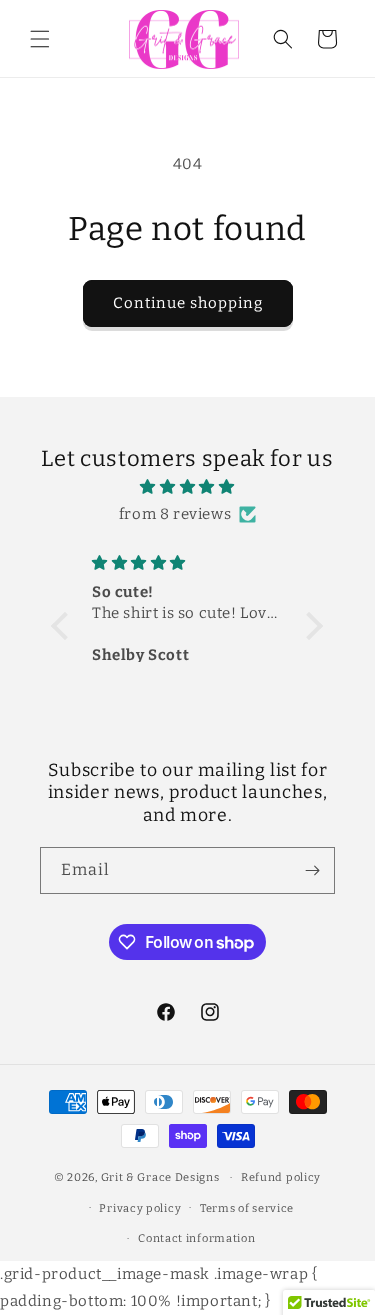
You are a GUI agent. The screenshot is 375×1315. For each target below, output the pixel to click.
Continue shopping (188, 303)
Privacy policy (140, 1208)
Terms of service (247, 1208)
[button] (40, 39)
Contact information (196, 1238)
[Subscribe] (312, 870)
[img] (187, 487)
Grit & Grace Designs (160, 1177)
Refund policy (281, 1177)
